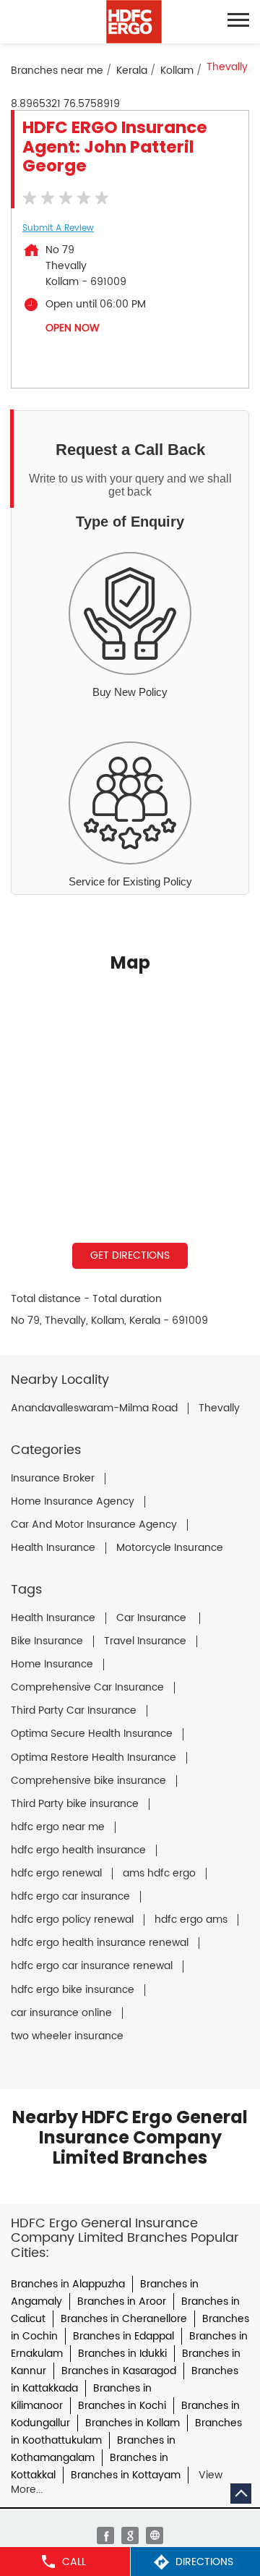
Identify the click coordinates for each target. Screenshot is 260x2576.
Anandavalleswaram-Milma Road (94, 1408)
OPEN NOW (73, 328)
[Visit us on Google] (130, 2535)
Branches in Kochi (122, 2406)
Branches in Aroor (122, 2301)
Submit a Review (58, 228)
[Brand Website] (155, 2535)
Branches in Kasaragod (119, 2371)
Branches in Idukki (122, 2354)
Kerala (132, 71)
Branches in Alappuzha (68, 2284)
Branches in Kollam (133, 2423)
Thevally (219, 1408)
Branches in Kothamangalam (93, 2449)
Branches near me (57, 71)
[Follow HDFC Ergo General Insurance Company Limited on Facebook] (105, 2535)
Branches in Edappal (123, 2336)
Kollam (177, 71)
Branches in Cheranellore (124, 2319)
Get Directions (130, 1255)
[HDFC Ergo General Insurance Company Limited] (134, 22)
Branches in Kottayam (126, 2475)
